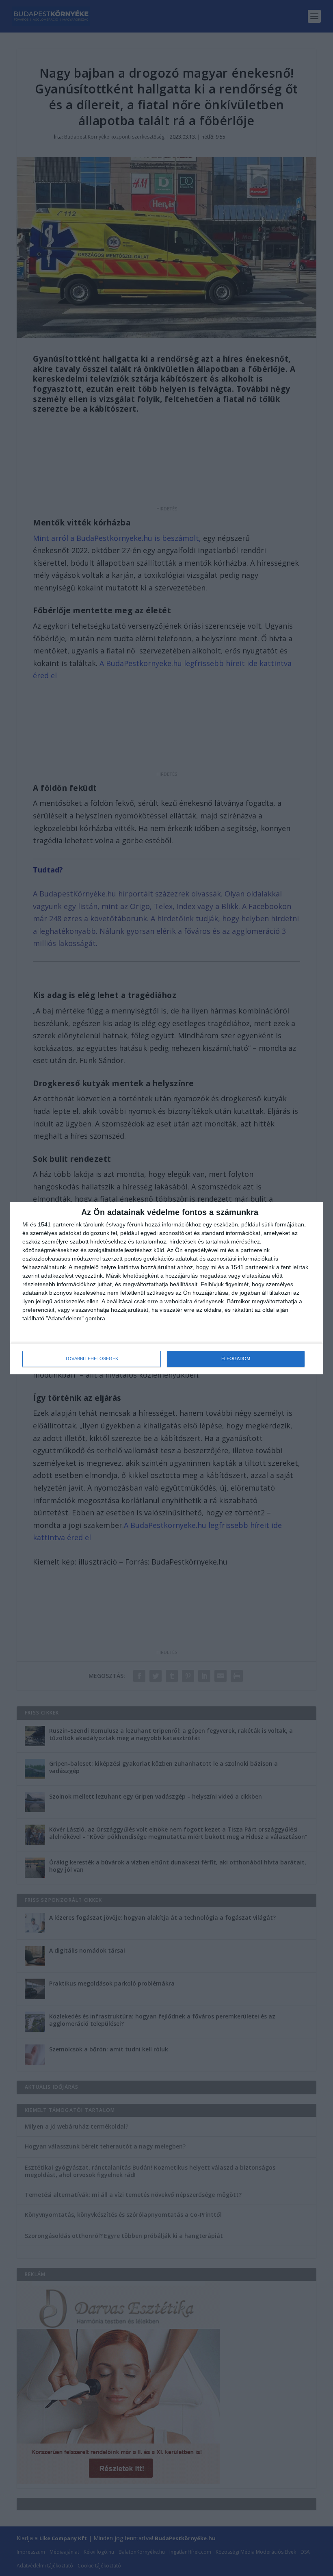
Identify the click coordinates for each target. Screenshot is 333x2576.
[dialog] (166, 1288)
